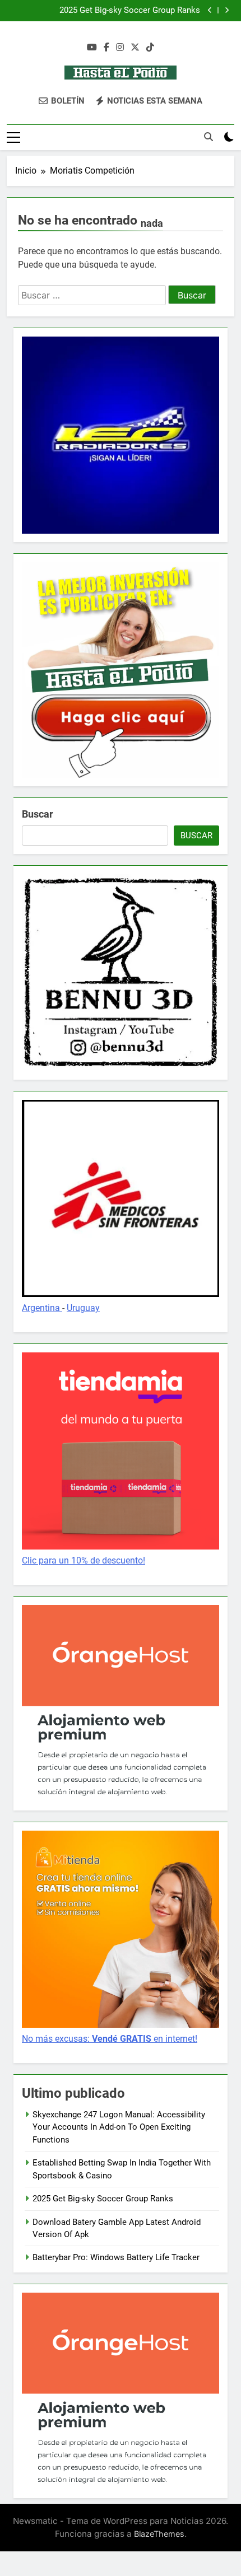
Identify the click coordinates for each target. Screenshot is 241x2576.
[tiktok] (150, 48)
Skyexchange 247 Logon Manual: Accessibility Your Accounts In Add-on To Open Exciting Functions (119, 2127)
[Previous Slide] (210, 10)
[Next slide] (227, 10)
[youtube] (92, 48)
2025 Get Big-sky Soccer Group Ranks (130, 11)
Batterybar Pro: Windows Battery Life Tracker (116, 2257)
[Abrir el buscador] (208, 137)
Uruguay (83, 1308)
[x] (135, 48)
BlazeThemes (159, 2534)
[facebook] (106, 48)
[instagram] (120, 48)
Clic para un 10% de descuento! (84, 1560)
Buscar (38, 814)
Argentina (42, 1308)
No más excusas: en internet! (110, 2039)
